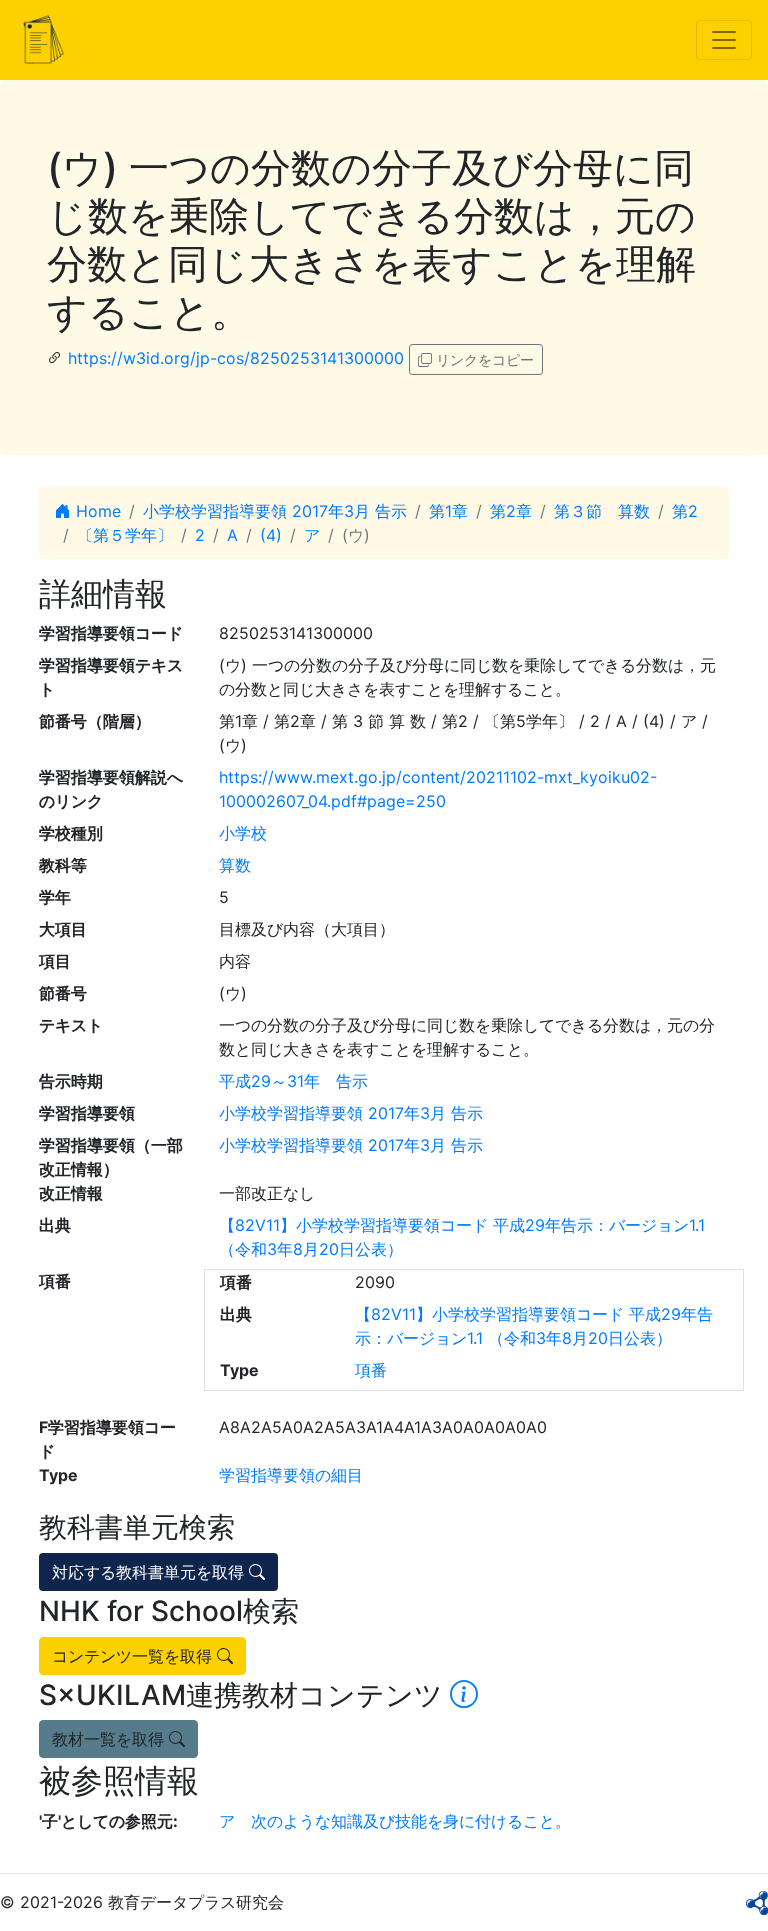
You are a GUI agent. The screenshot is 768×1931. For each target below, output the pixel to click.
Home (96, 511)
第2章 (511, 511)
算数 (235, 865)
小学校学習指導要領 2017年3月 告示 (275, 511)
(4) (271, 535)
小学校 (243, 833)
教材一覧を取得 (110, 1739)
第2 (685, 511)
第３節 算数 (602, 511)
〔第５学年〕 (125, 535)
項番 (371, 1370)
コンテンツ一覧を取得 (134, 1656)
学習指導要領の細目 (291, 1475)
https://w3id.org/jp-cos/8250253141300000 (236, 358)
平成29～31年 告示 (293, 1081)
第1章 (448, 511)
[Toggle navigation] (724, 40)
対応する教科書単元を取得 (150, 1572)
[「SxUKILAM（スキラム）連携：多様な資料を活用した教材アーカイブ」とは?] (464, 1695)
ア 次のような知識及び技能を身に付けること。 (395, 1821)
